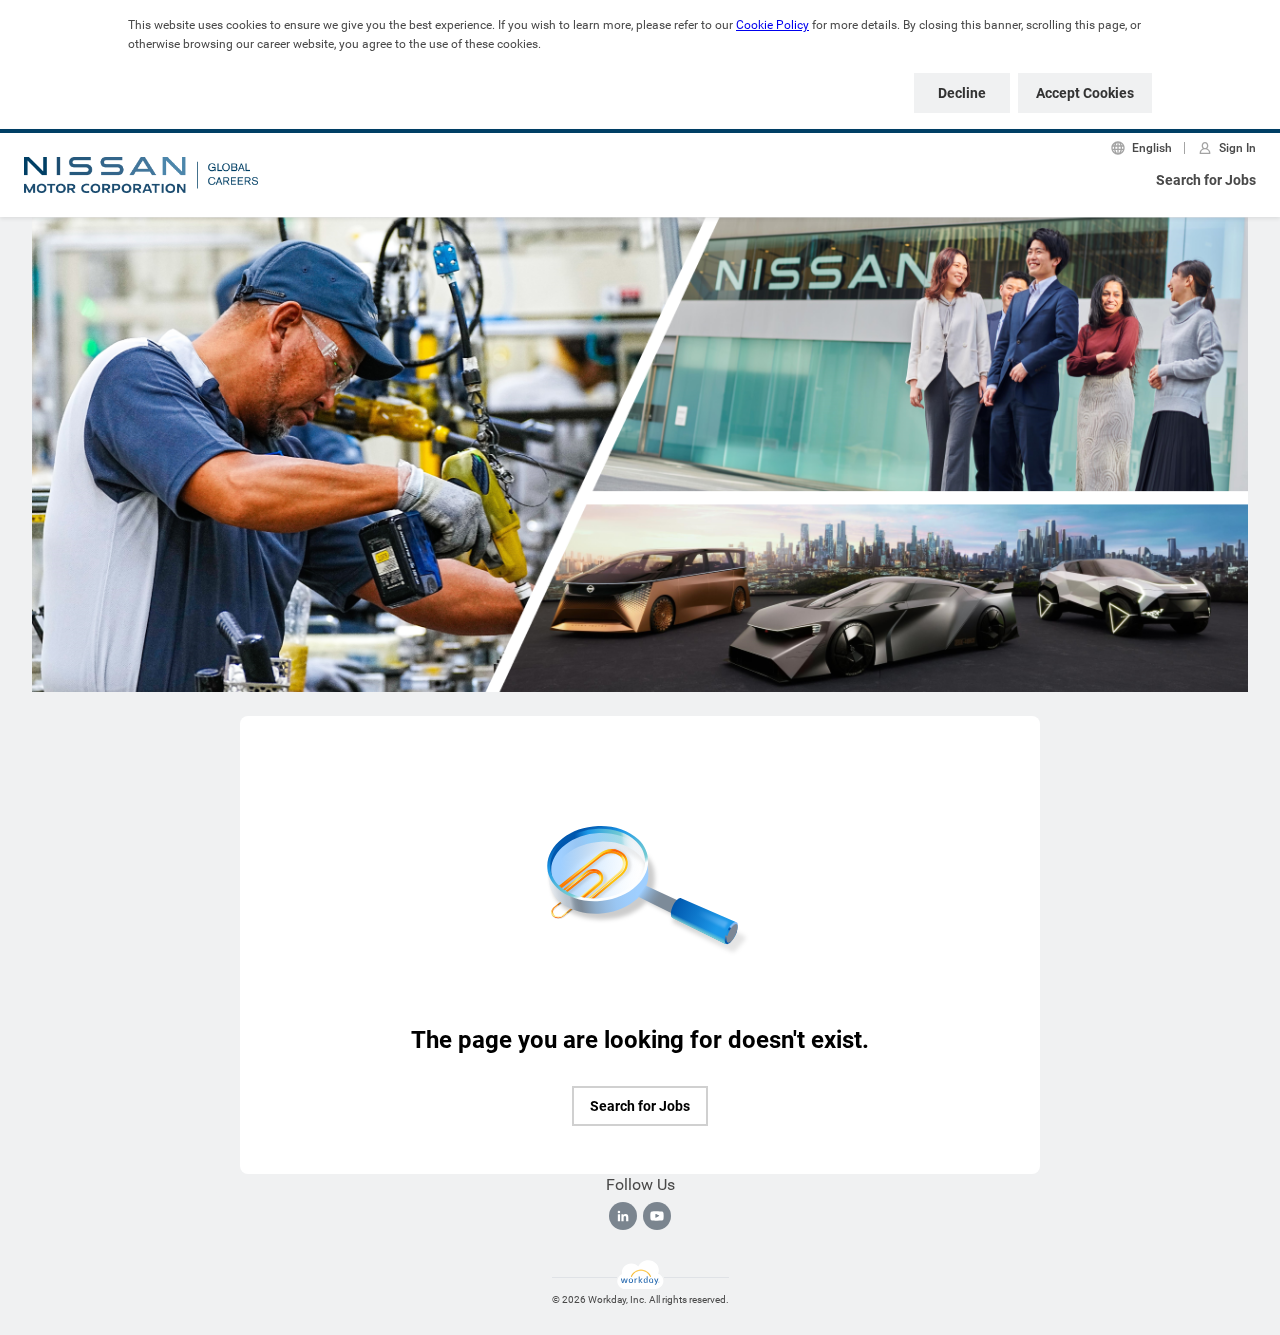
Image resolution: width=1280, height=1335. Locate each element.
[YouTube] (657, 1216)
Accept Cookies (1085, 93)
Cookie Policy (772, 25)
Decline (962, 93)
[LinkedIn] (623, 1216)
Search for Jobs (1206, 180)
